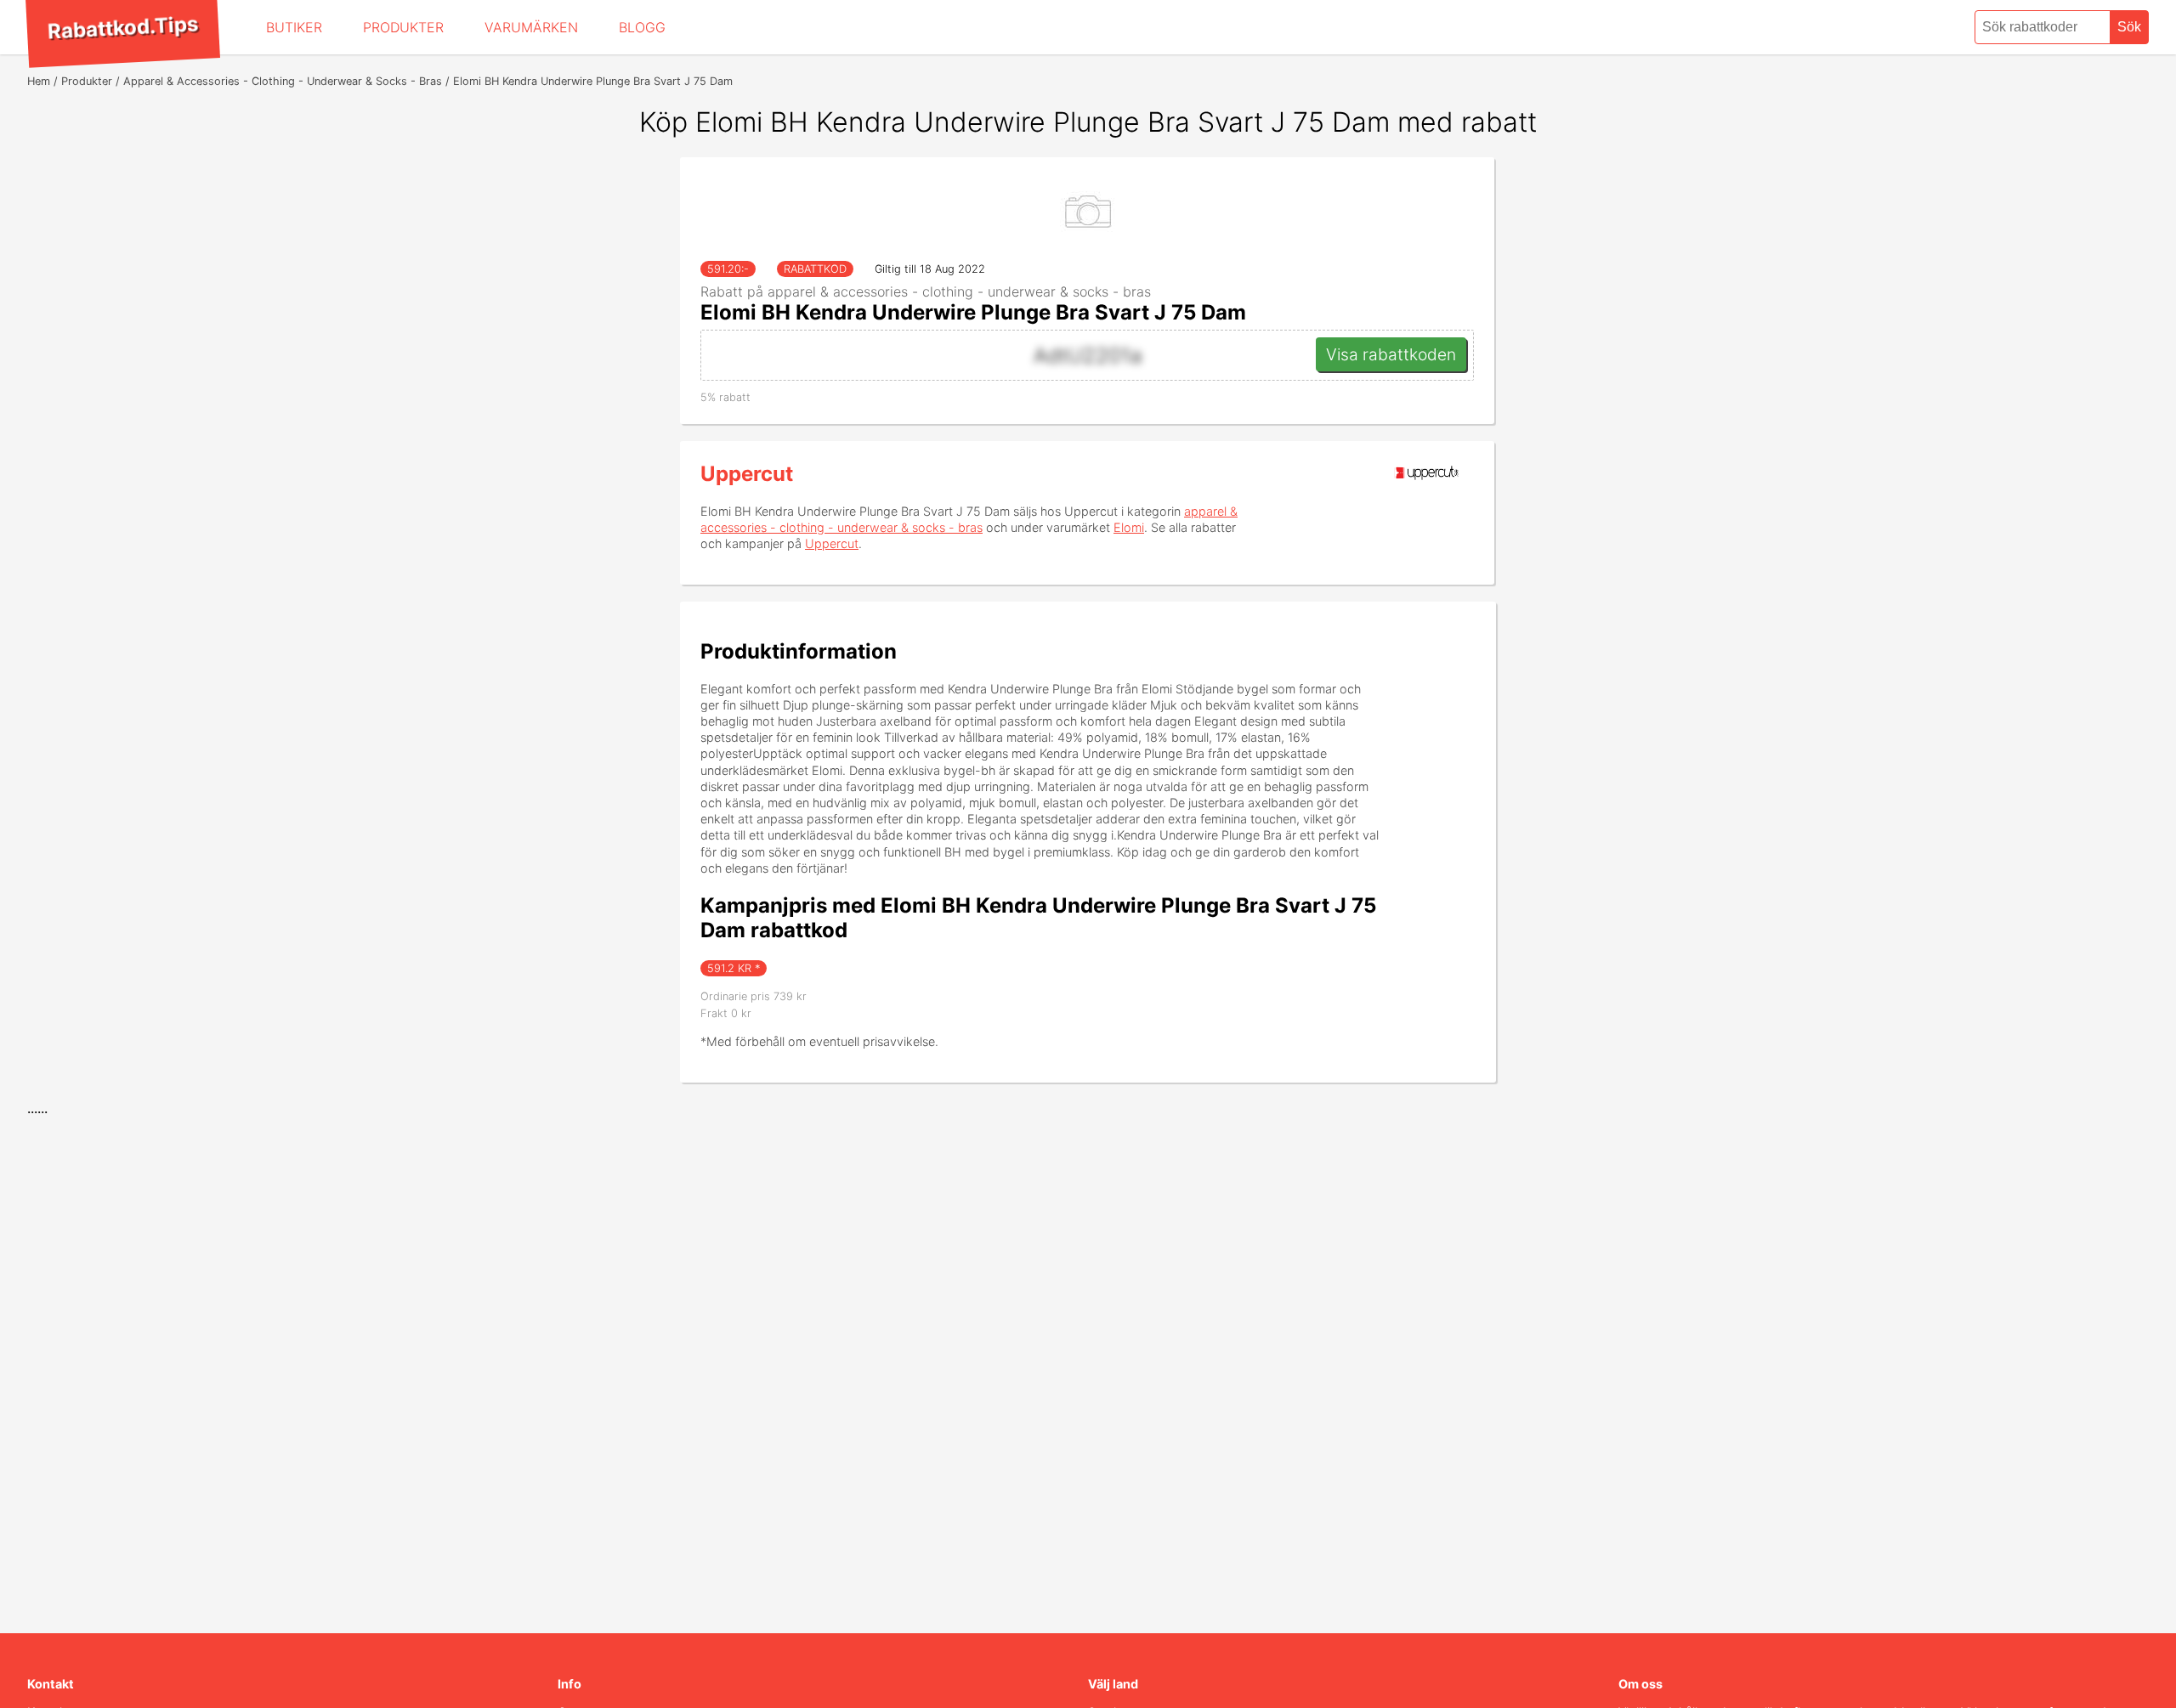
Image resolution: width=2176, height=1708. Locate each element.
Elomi (1129, 527)
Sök (2129, 27)
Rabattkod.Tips (122, 27)
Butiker (294, 27)
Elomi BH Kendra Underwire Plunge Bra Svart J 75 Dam (973, 312)
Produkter (403, 27)
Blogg (642, 27)
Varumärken (531, 27)
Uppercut (747, 474)
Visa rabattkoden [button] (1391, 354)
